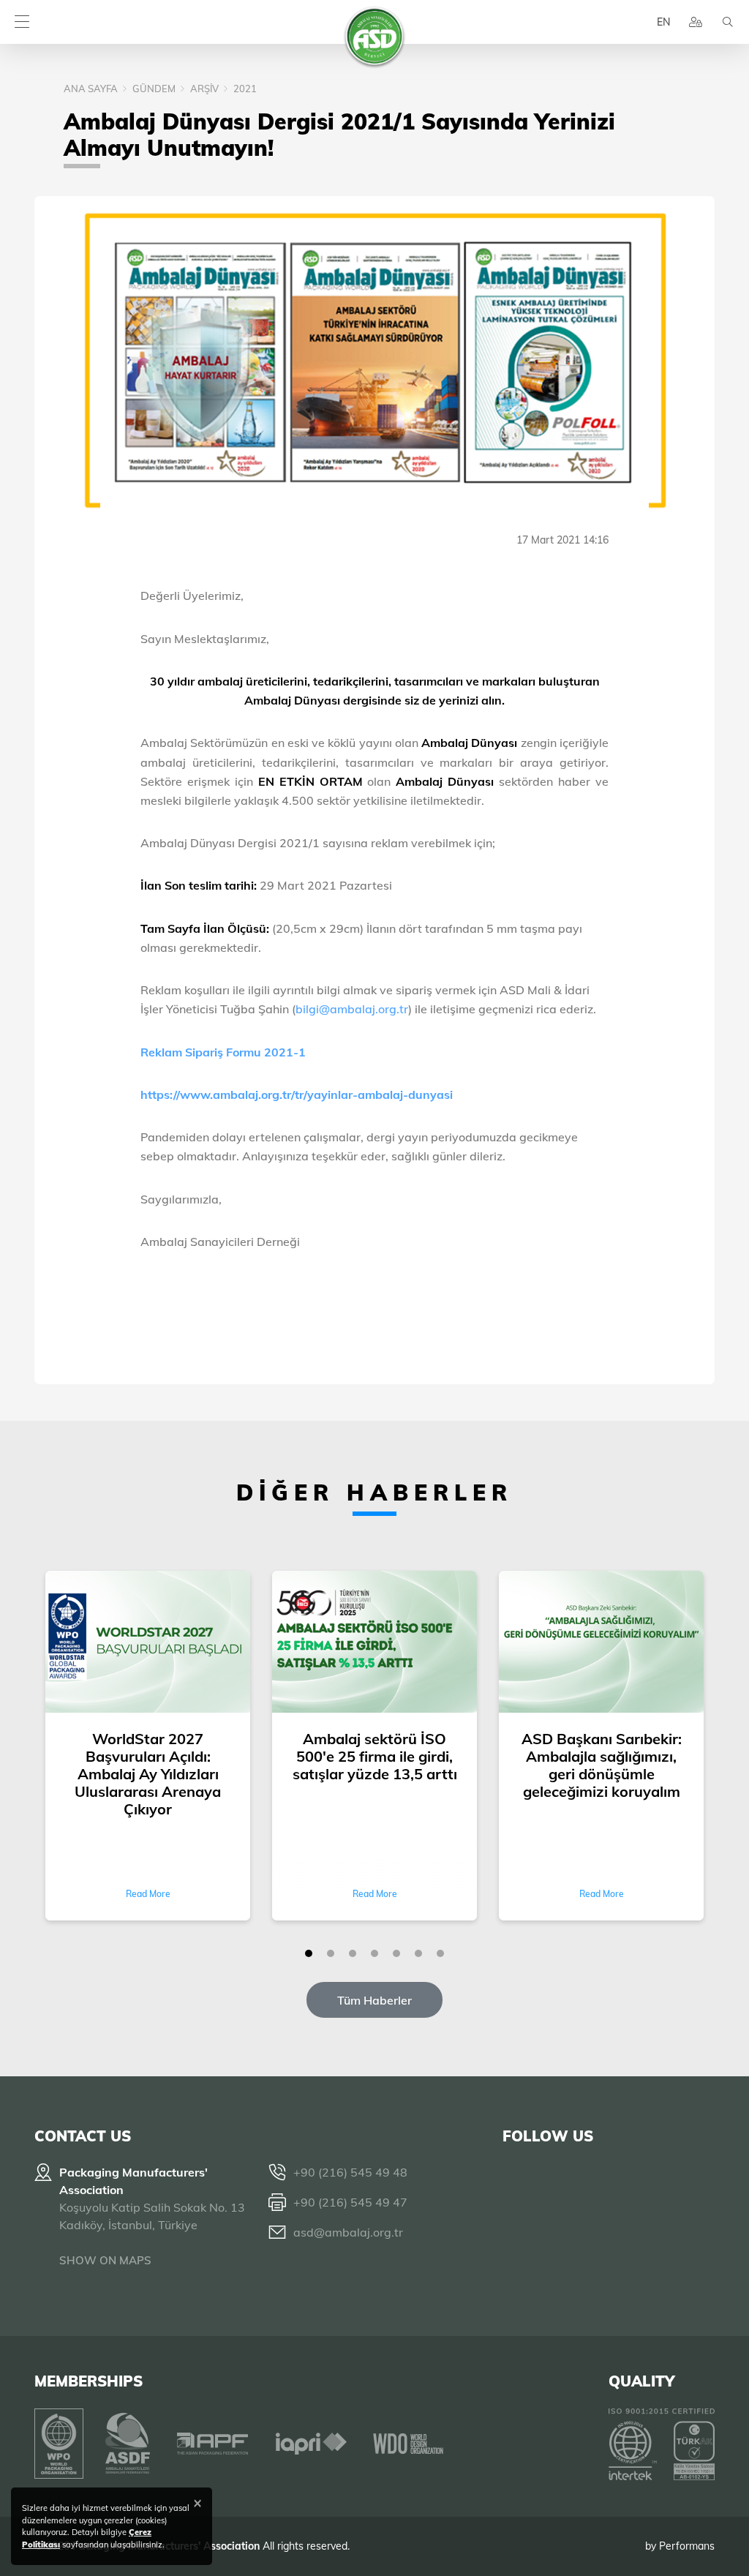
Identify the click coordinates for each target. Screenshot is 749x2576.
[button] (309, 1953)
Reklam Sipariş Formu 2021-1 (223, 1052)
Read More (148, 1894)
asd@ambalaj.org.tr (348, 2232)
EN (663, 22)
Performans (687, 2546)
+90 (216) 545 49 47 (350, 2202)
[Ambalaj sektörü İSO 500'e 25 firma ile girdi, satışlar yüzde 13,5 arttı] (374, 1643)
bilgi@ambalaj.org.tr (352, 1009)
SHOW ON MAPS (105, 2260)
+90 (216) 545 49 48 (350, 2172)
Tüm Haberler (374, 2000)
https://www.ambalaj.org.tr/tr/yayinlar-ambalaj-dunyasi (297, 1094)
